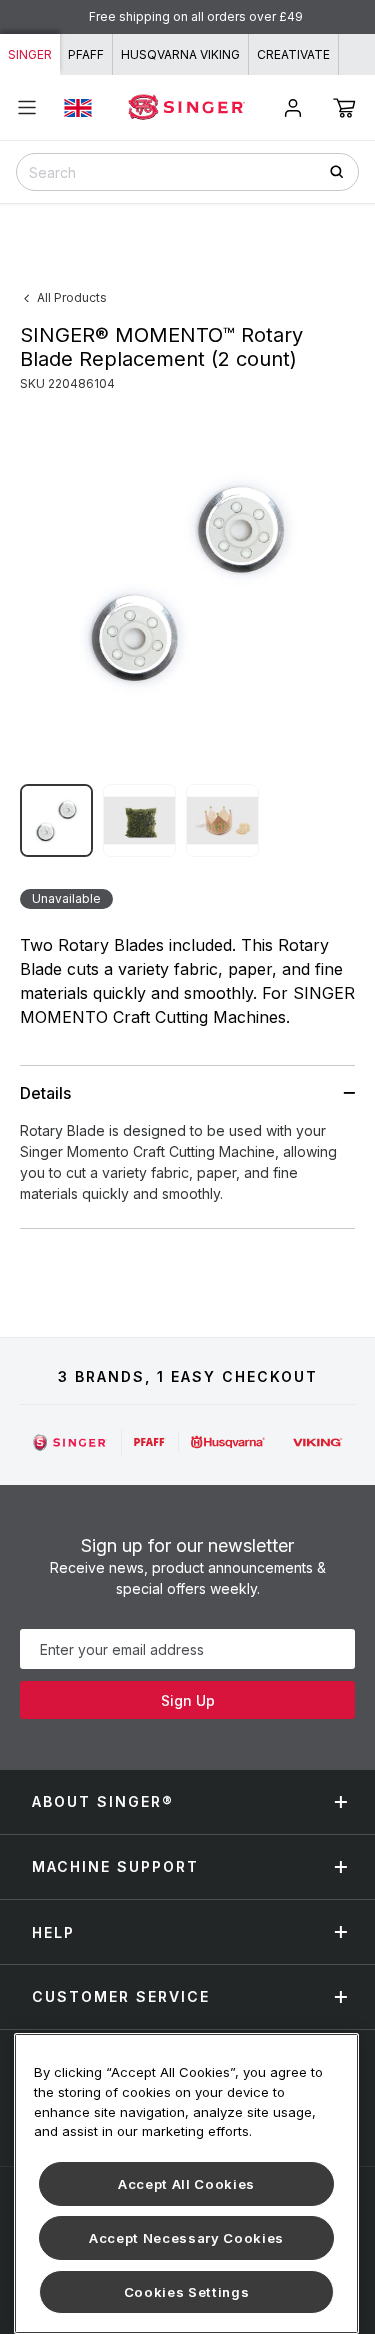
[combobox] (187, 172)
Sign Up (188, 1700)
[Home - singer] (187, 107)
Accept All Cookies (186, 2184)
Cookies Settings (187, 2292)
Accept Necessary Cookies (186, 2238)
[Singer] (70, 1442)
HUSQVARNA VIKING (180, 54)
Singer (30, 54)
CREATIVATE (293, 54)
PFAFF (86, 54)
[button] (344, 108)
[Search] (343, 171)
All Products (72, 297)
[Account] (293, 108)
